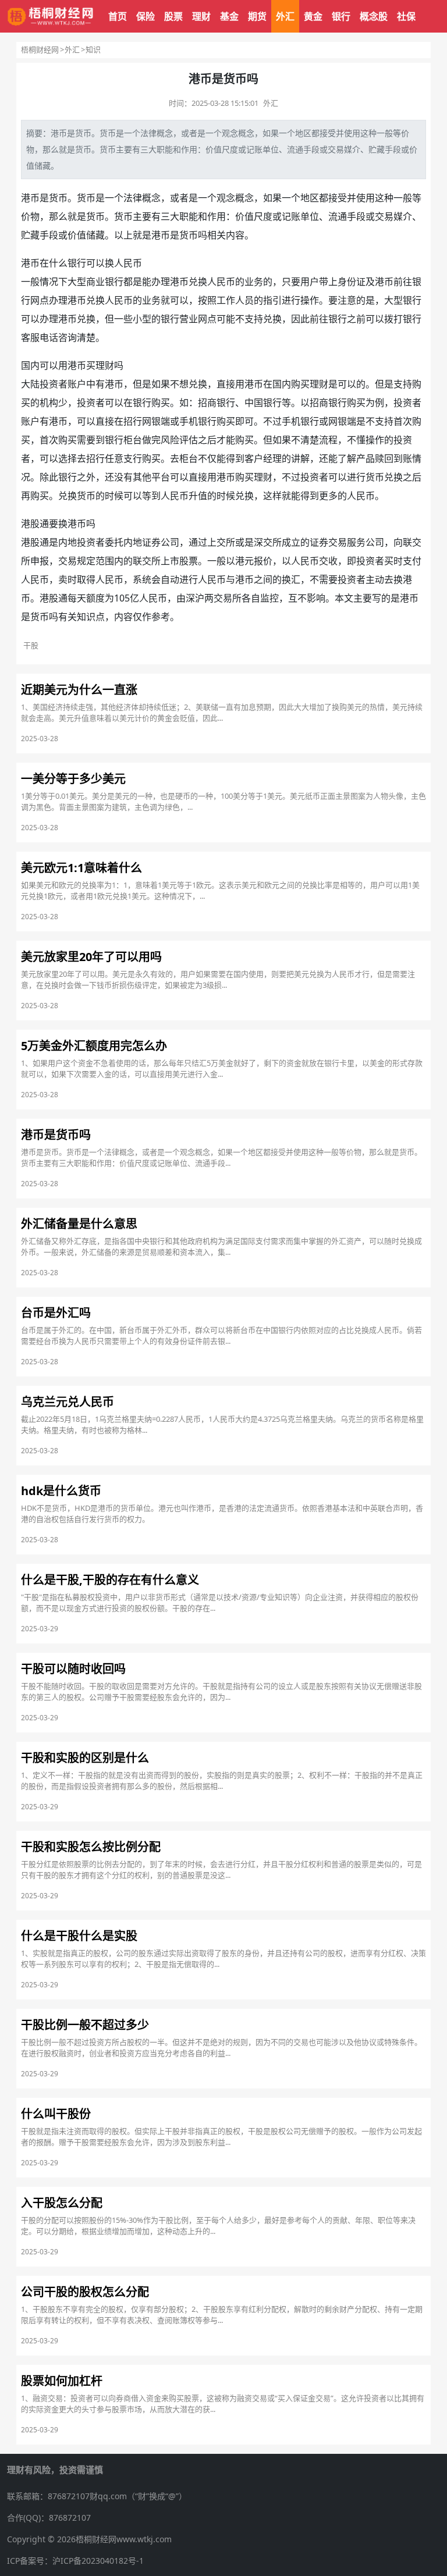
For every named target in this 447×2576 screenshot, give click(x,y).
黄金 (313, 16)
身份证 (352, 282)
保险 (146, 16)
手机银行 (198, 421)
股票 (173, 16)
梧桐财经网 (40, 49)
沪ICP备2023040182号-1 (98, 2561)
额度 (95, 598)
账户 (77, 384)
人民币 (128, 263)
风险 (170, 440)
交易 (336, 149)
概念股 (374, 16)
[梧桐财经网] (51, 17)
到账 (403, 458)
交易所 (228, 598)
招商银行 (217, 403)
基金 (229, 16)
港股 (30, 542)
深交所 (268, 542)
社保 (406, 16)
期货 (257, 16)
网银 (151, 421)
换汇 (291, 579)
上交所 (221, 542)
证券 (151, 542)
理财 (201, 16)
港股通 (35, 524)
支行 (133, 458)
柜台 (133, 440)
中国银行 (263, 403)
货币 (83, 133)
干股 (31, 645)
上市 (170, 561)
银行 (341, 16)
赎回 (384, 458)
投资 (49, 384)
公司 (170, 542)
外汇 (285, 16)
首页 (118, 16)
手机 (291, 421)
